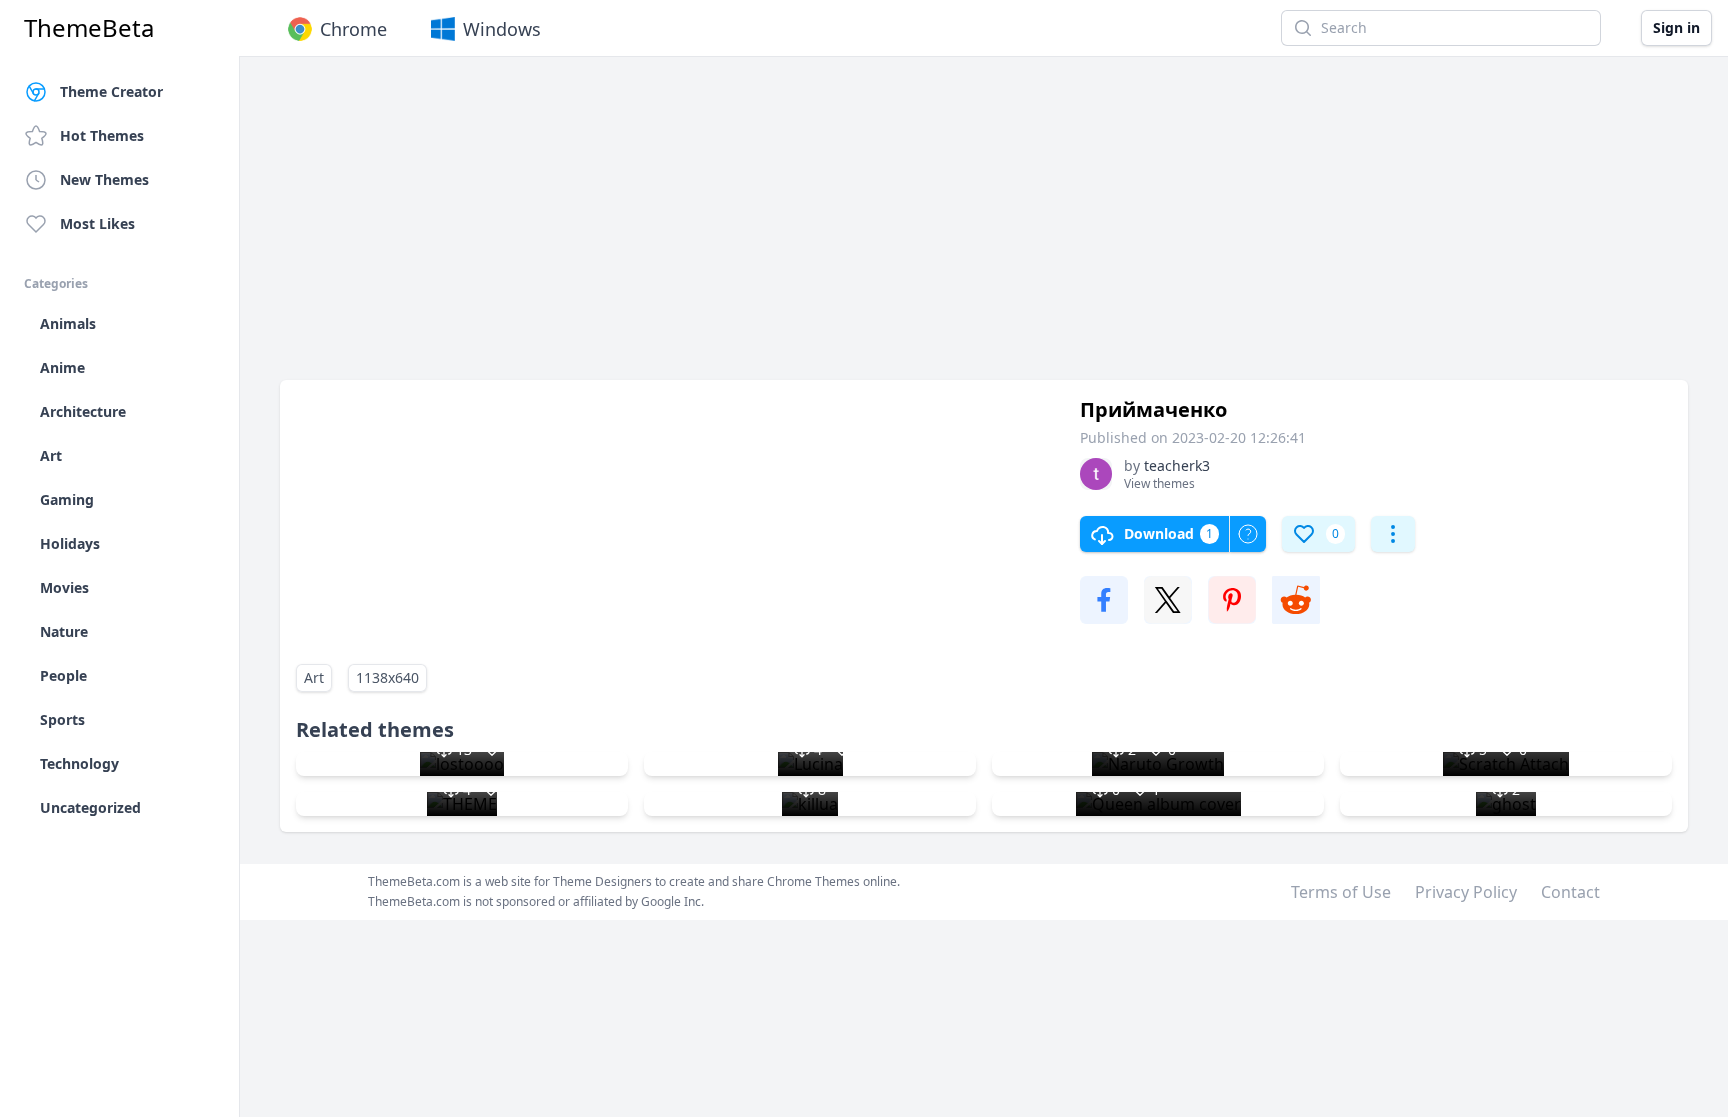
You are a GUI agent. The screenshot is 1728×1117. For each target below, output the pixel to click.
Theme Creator (111, 91)
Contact (1570, 892)
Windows (502, 29)
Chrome (353, 29)
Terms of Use (1341, 892)
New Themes (104, 179)
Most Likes (97, 223)
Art (314, 677)
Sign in (1676, 27)
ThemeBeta (89, 28)
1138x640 (387, 677)
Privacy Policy (1466, 892)
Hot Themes (102, 135)
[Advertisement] (880, 228)
